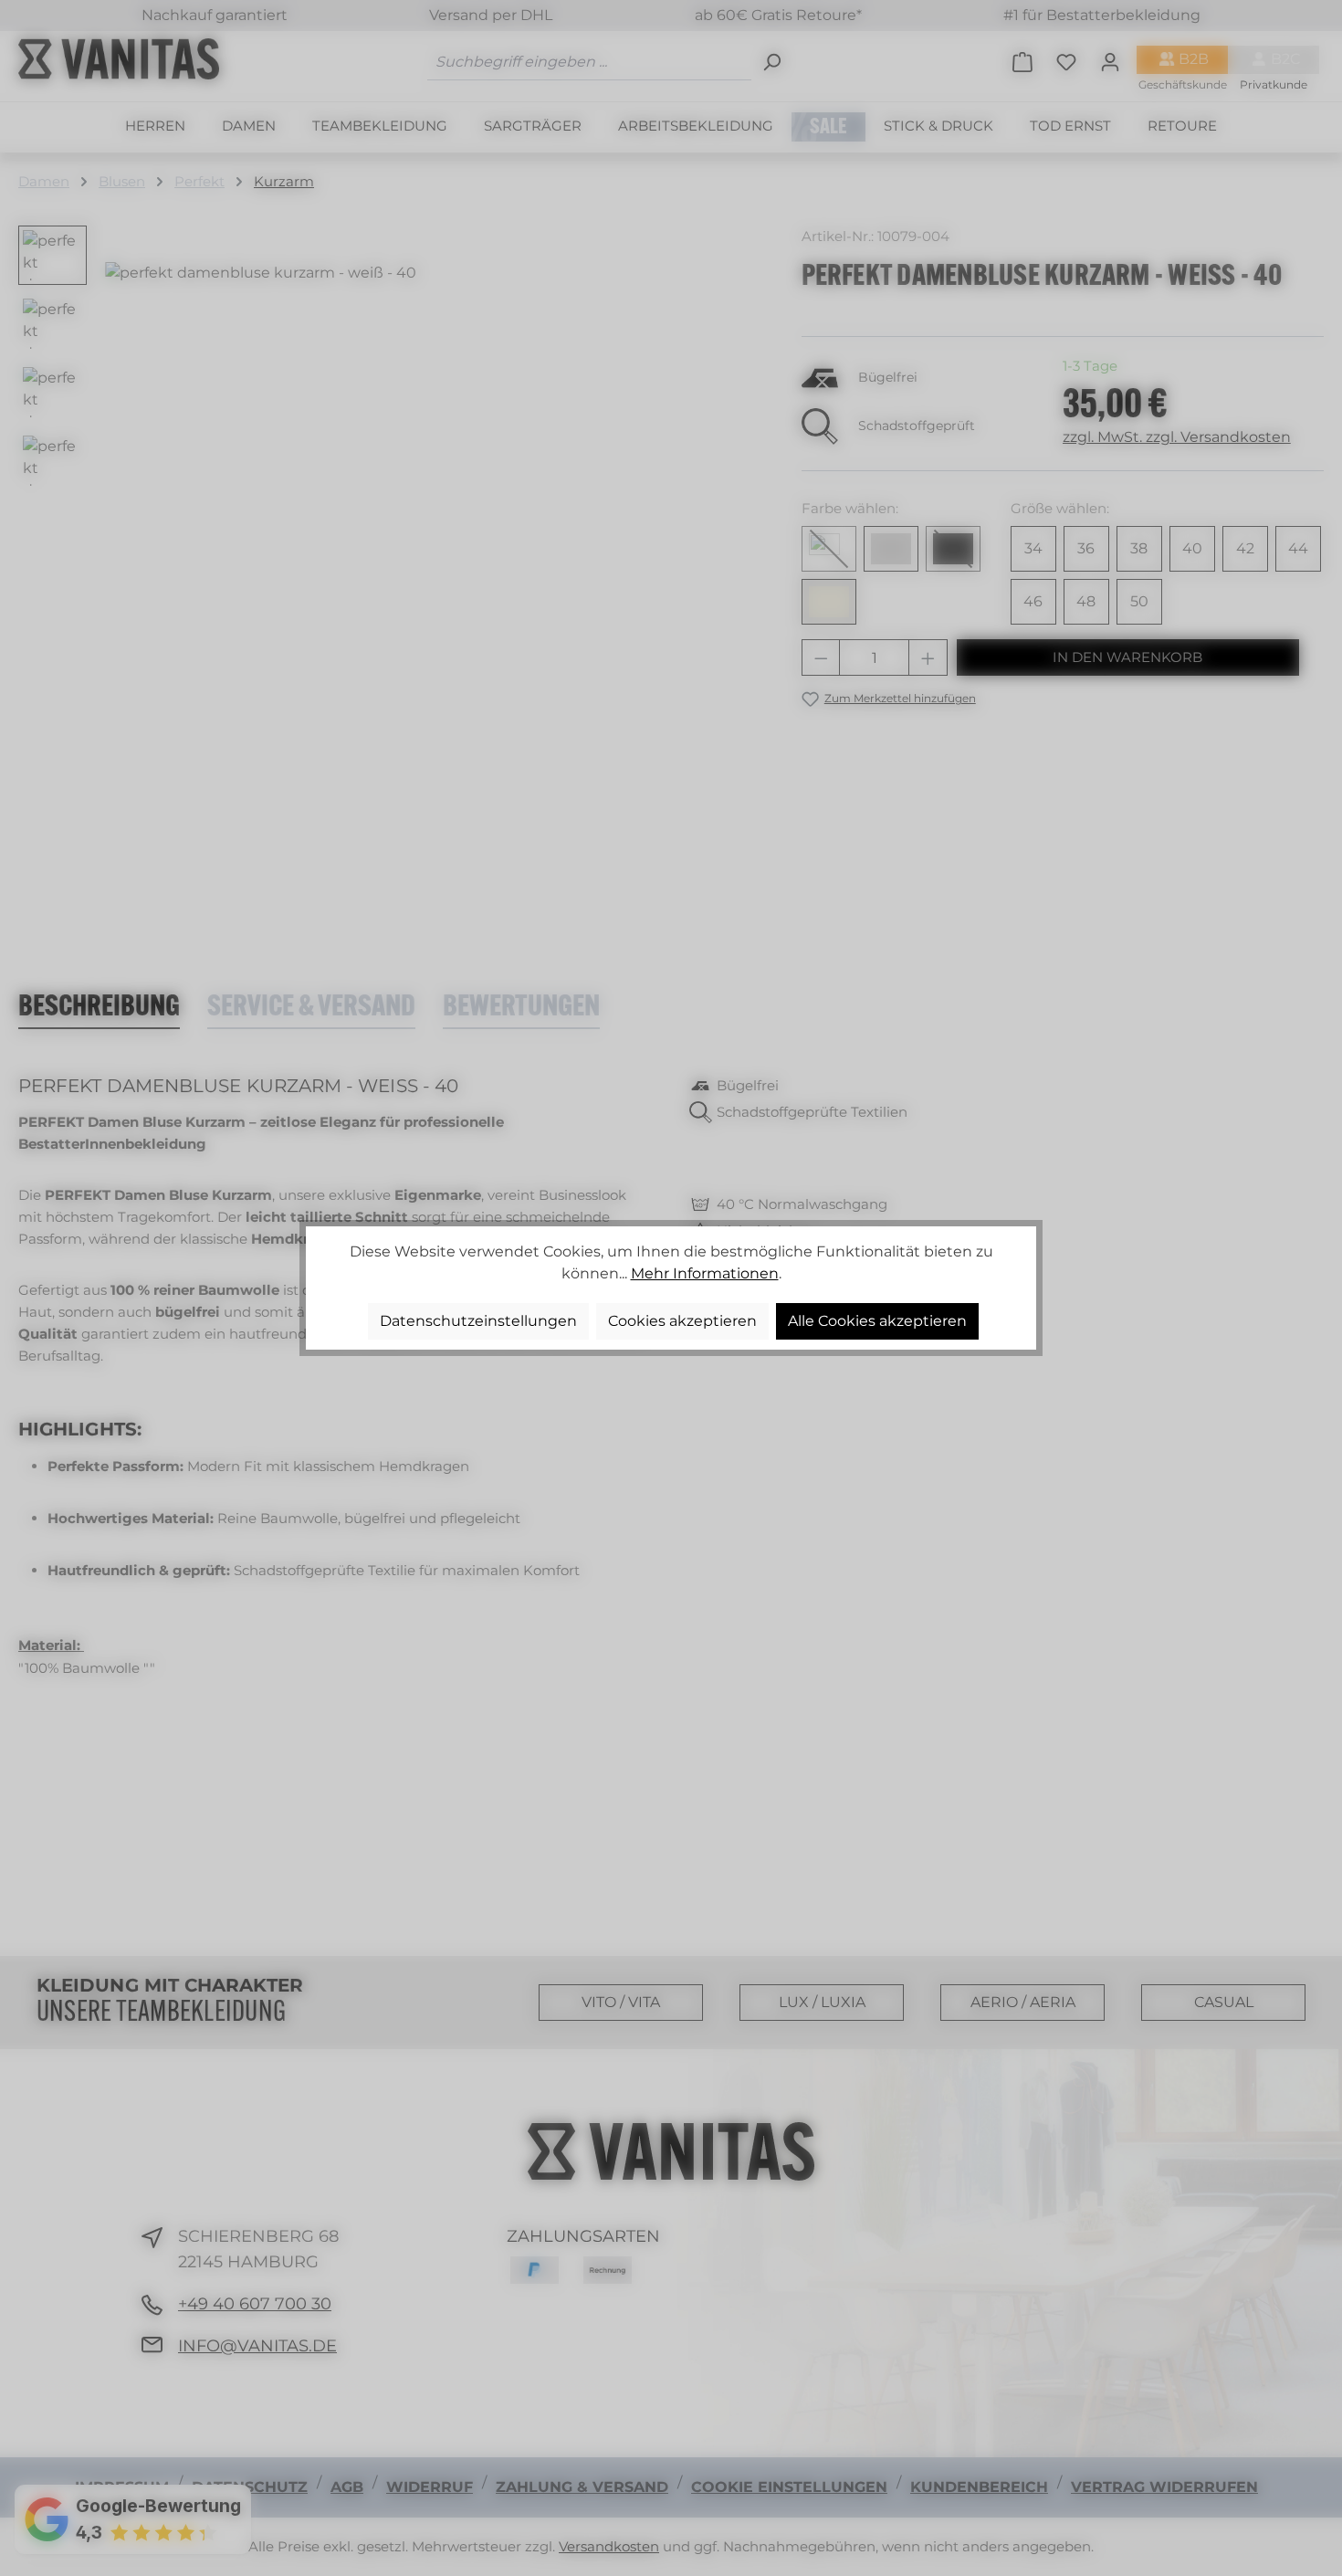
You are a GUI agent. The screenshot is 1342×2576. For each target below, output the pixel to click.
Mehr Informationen (705, 1273)
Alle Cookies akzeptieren (877, 1321)
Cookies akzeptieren (682, 1321)
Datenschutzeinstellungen (478, 1321)
